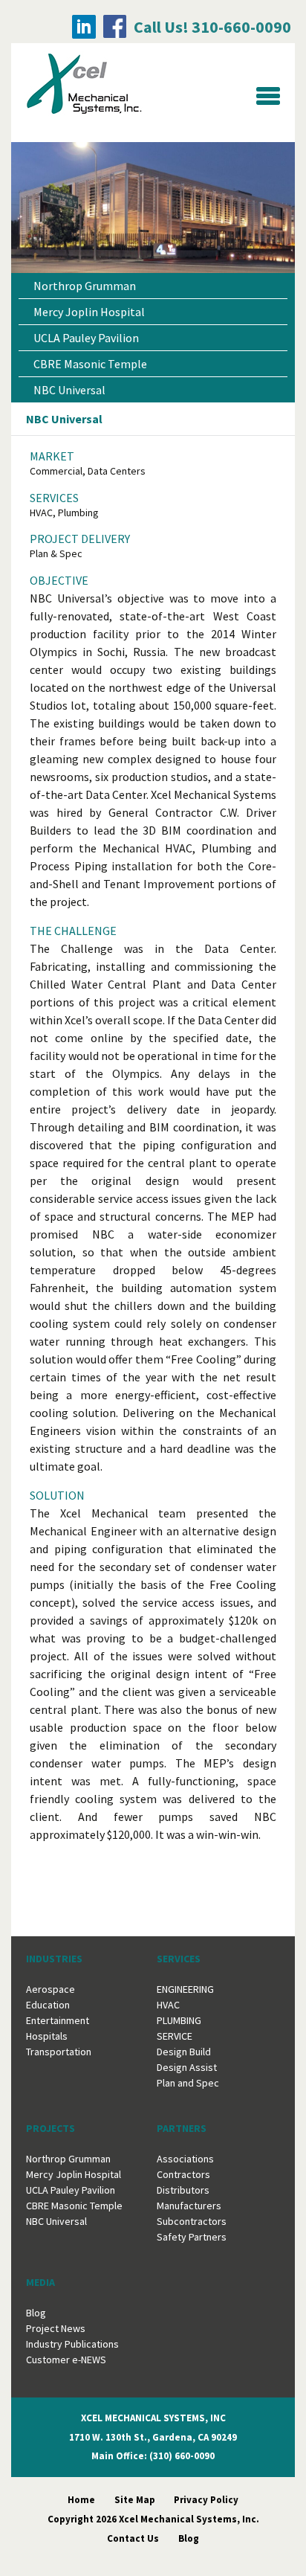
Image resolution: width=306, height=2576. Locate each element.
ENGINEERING (185, 1989)
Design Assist (187, 2067)
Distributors (183, 2190)
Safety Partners (192, 2237)
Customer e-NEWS (66, 2360)
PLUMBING (179, 2020)
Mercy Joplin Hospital (89, 312)
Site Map (135, 2500)
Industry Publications (72, 2344)
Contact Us (133, 2538)
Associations (185, 2159)
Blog (36, 2313)
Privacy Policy (206, 2500)
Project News (56, 2328)
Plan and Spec (188, 2083)
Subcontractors (192, 2221)
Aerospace (51, 1989)
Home (81, 2500)
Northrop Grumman (85, 286)
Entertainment (58, 2020)
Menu (268, 96)
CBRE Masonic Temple (90, 364)
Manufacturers (189, 2206)
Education (48, 2005)
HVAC (168, 2005)
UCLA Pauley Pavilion (86, 338)
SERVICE (175, 2036)
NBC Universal (69, 390)
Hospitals (47, 2036)
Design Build (184, 2052)
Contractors (183, 2174)
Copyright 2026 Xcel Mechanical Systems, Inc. (153, 2519)
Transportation (59, 2052)
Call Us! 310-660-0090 (212, 27)
